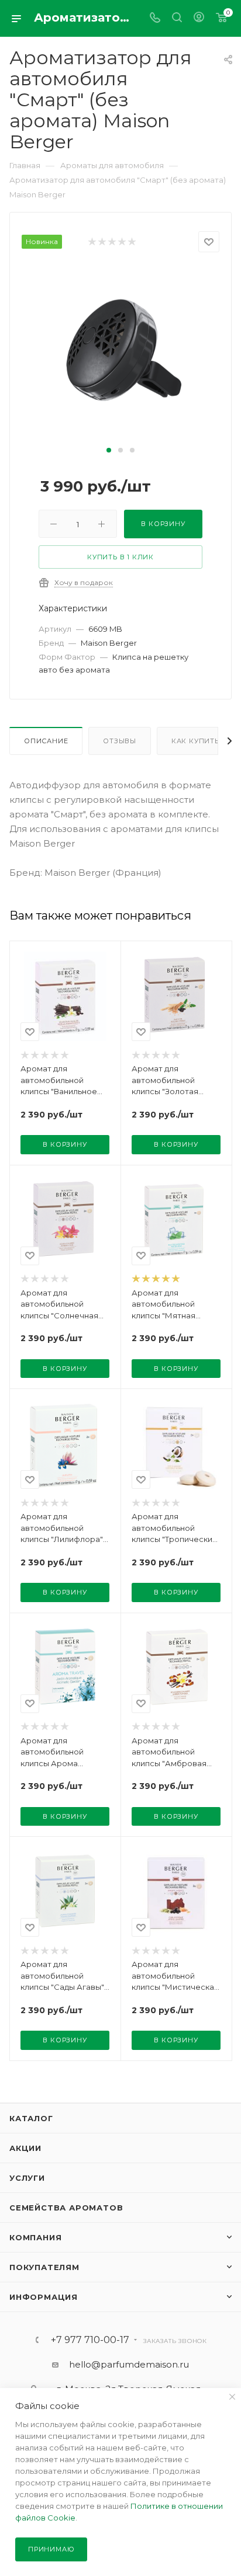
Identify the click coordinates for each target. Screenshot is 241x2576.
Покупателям (44, 2267)
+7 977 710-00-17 (90, 2340)
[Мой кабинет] (199, 18)
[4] (121, 242)
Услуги (27, 2178)
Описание (46, 741)
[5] (131, 242)
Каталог (31, 2118)
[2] (101, 242)
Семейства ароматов (66, 2208)
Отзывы (120, 741)
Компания (35, 2237)
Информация (44, 2297)
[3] (111, 242)
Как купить (195, 741)
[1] (92, 242)
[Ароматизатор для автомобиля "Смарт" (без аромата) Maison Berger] (120, 354)
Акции (25, 2148)
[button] (109, 450)
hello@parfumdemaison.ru (129, 2364)
